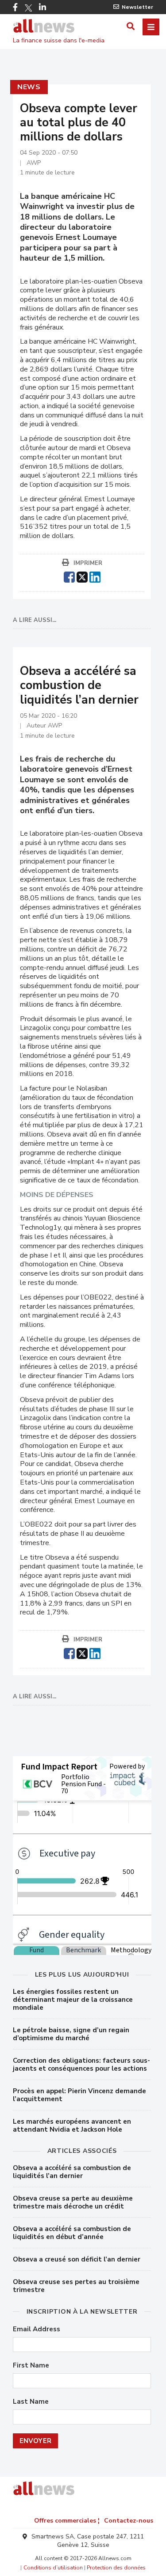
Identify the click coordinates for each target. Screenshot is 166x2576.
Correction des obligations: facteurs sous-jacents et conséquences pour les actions (81, 2065)
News (29, 87)
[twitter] (82, 576)
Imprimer (88, 563)
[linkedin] (95, 576)
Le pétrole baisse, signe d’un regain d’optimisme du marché (71, 2034)
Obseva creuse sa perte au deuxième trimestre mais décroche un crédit (73, 2202)
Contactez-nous (129, 2521)
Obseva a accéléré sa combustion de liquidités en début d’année (72, 2233)
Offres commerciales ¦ (67, 2521)
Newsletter (137, 7)
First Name (31, 2366)
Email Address (37, 2329)
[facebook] (69, 576)
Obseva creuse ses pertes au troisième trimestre (76, 2286)
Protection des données (116, 2568)
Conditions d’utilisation (53, 2568)
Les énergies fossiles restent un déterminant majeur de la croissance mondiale (73, 2000)
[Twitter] (28, 8)
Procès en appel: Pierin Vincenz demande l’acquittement (79, 2095)
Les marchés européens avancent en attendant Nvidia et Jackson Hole (72, 2125)
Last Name (31, 2402)
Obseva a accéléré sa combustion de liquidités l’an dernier (72, 2172)
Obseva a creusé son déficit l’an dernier (77, 2259)
